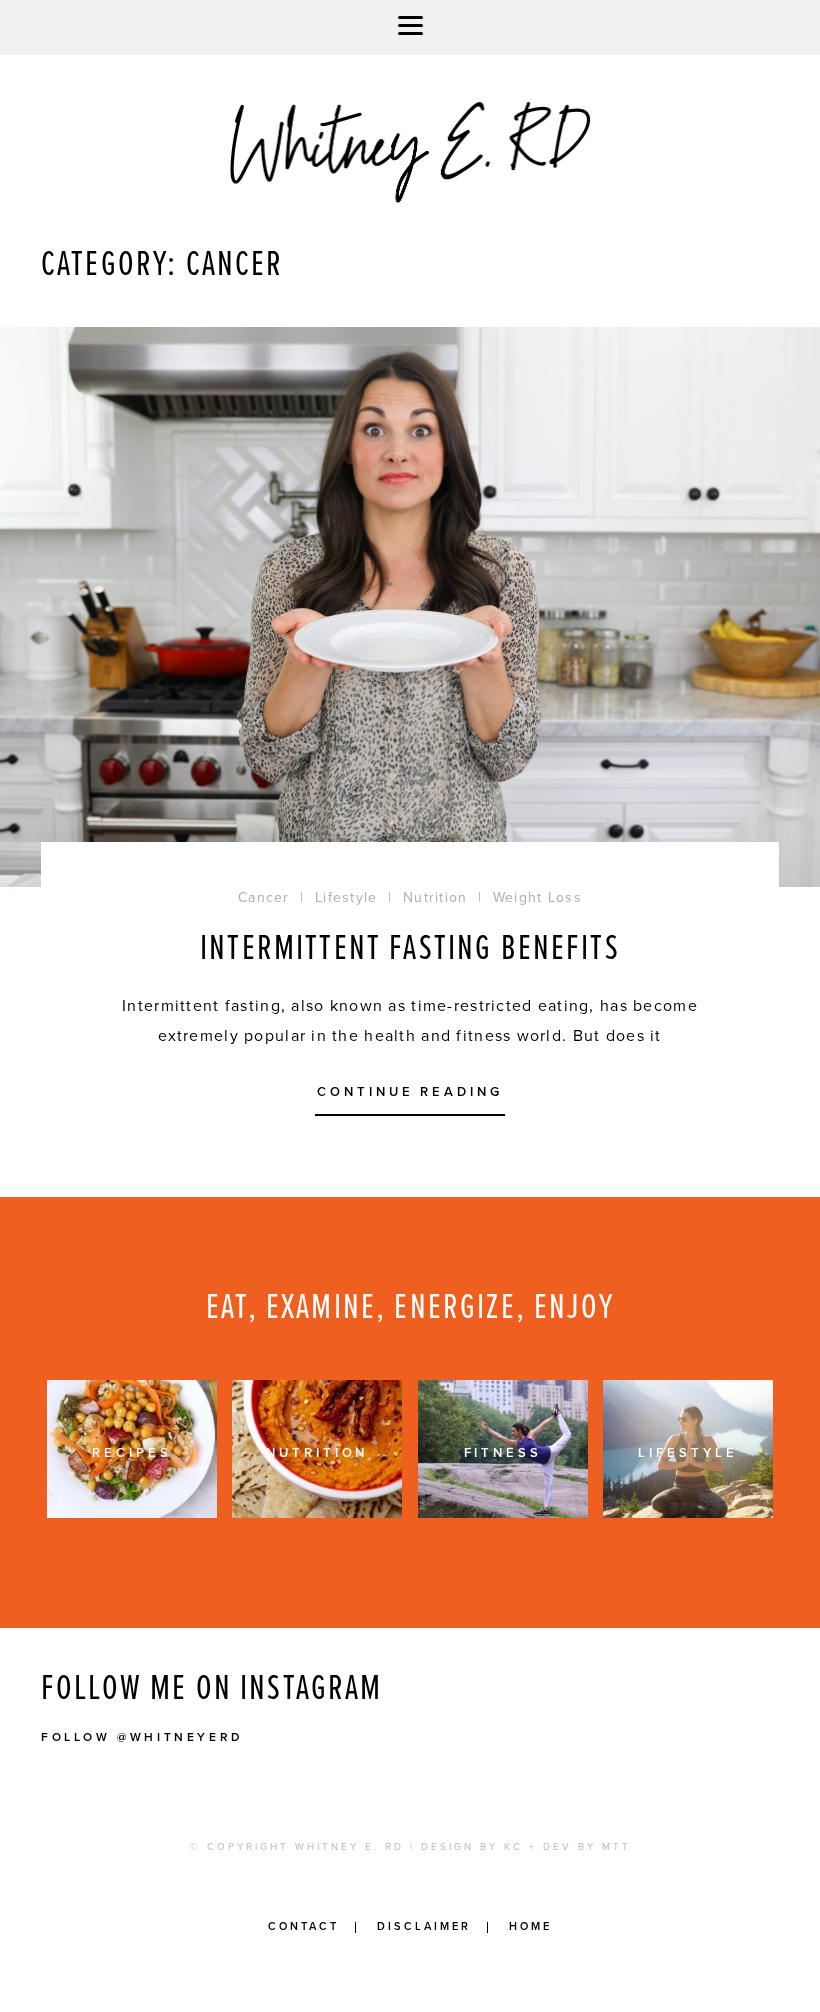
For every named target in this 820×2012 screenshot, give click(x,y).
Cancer (264, 897)
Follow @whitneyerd (142, 1737)
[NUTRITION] (317, 1513)
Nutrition (435, 897)
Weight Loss (537, 897)
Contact (303, 1926)
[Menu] (410, 27)
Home (530, 1926)
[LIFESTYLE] (688, 1513)
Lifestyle (346, 897)
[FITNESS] (503, 1513)
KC (513, 1847)
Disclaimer (424, 1926)
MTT (616, 1847)
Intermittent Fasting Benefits (410, 949)
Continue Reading (409, 1093)
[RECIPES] (132, 1513)
